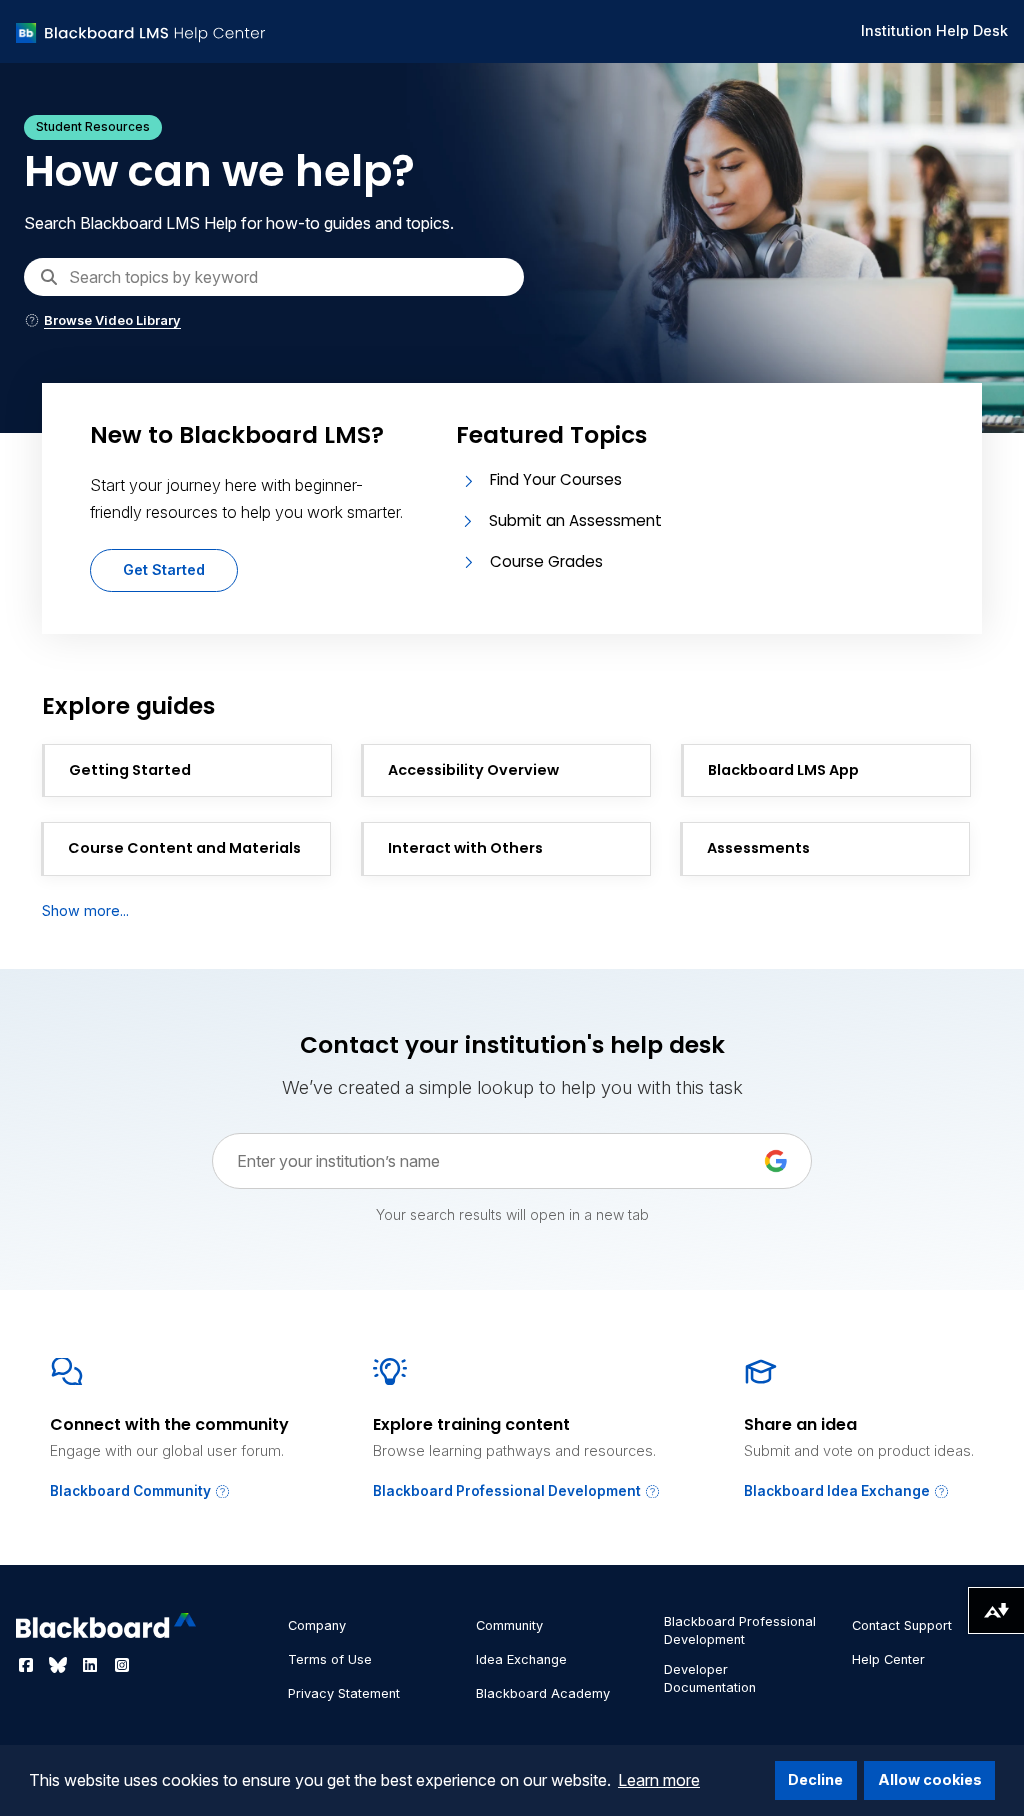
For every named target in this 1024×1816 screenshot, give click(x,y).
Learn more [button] (659, 1780)
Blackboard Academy (543, 1693)
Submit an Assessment (575, 520)
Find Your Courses (556, 479)
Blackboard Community (132, 1491)
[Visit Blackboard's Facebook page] (28, 1665)
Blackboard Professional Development (508, 1491)
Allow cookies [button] (930, 1779)
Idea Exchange (521, 1659)
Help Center (888, 1659)
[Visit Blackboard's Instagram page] (122, 1665)
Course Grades (546, 561)
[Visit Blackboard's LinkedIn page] (92, 1665)
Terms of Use (330, 1659)
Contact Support (902, 1625)
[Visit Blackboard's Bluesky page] (60, 1665)
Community (509, 1625)
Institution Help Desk (934, 30)
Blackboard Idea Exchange (838, 1491)
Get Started (164, 569)
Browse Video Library (112, 320)
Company (317, 1625)
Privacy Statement (344, 1693)
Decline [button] (815, 1779)
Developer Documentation (710, 1678)
